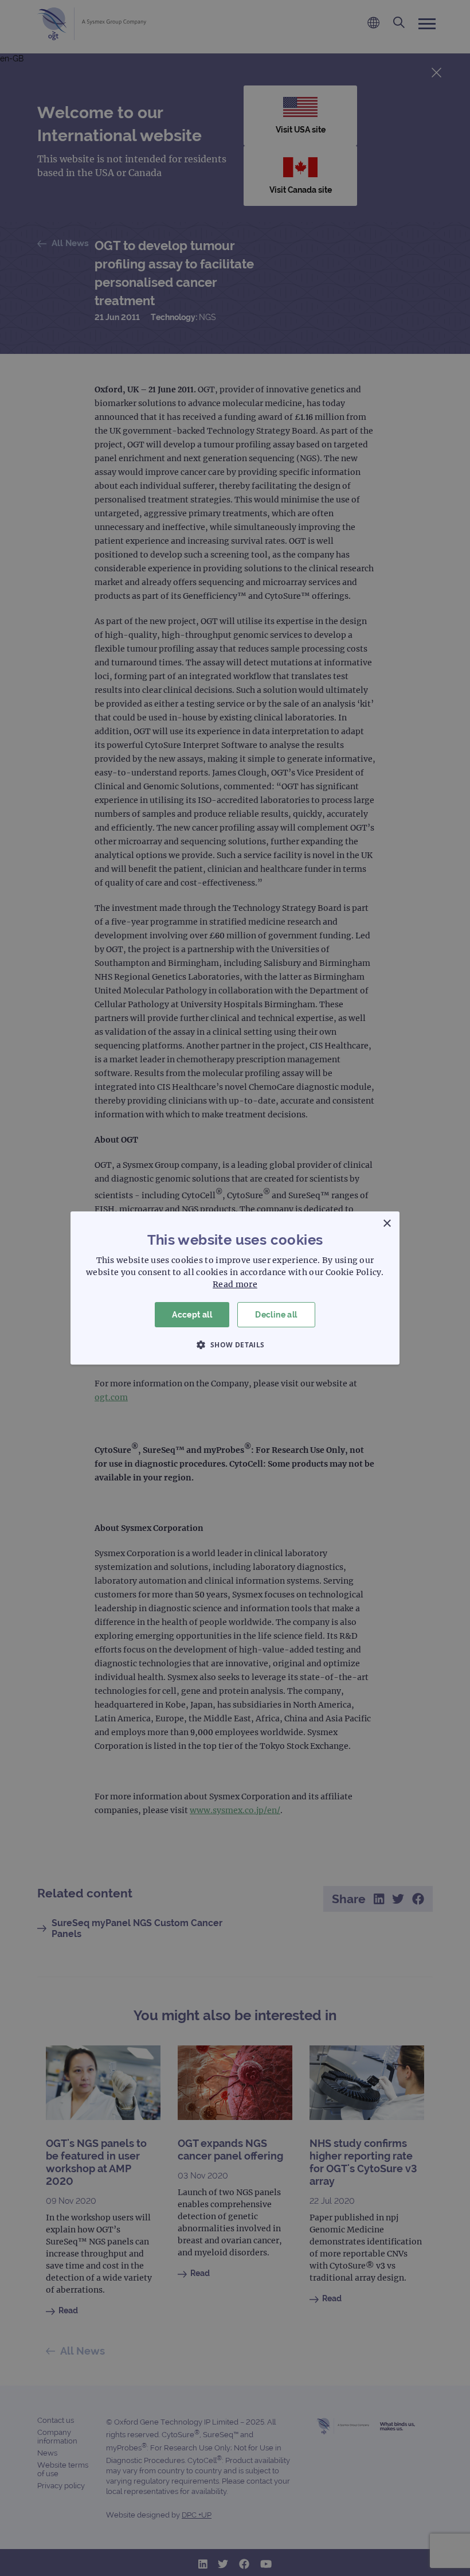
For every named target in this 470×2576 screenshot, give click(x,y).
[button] (235, 1344)
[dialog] (235, 1288)
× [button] (387, 1224)
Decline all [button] (276, 1315)
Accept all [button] (192, 1315)
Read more (235, 1284)
